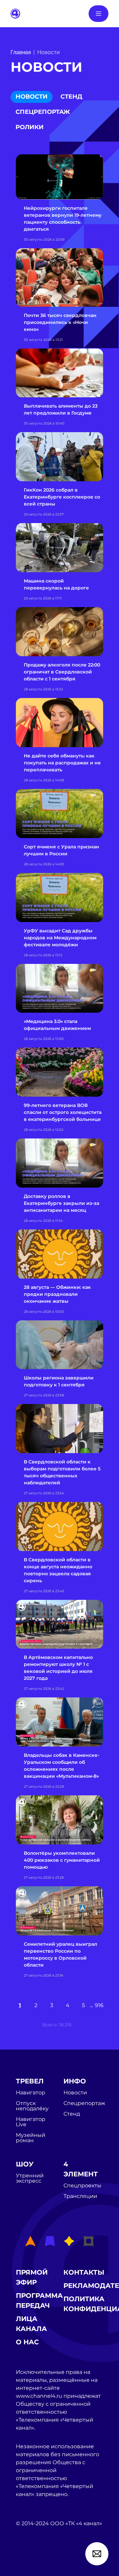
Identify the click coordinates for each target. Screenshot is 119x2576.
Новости (32, 97)
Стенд (71, 97)
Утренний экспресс (30, 2178)
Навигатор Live (31, 2122)
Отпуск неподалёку (32, 2106)
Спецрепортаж (43, 112)
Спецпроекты (82, 2186)
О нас (27, 2342)
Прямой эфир (32, 2277)
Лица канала (31, 2324)
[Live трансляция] (30, 2561)
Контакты (84, 2272)
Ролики (30, 127)
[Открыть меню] (99, 14)
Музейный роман (31, 2138)
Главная (21, 52)
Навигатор (31, 2093)
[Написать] (97, 2554)
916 (99, 2005)
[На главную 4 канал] (15, 13)
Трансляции (80, 2196)
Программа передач (39, 2301)
